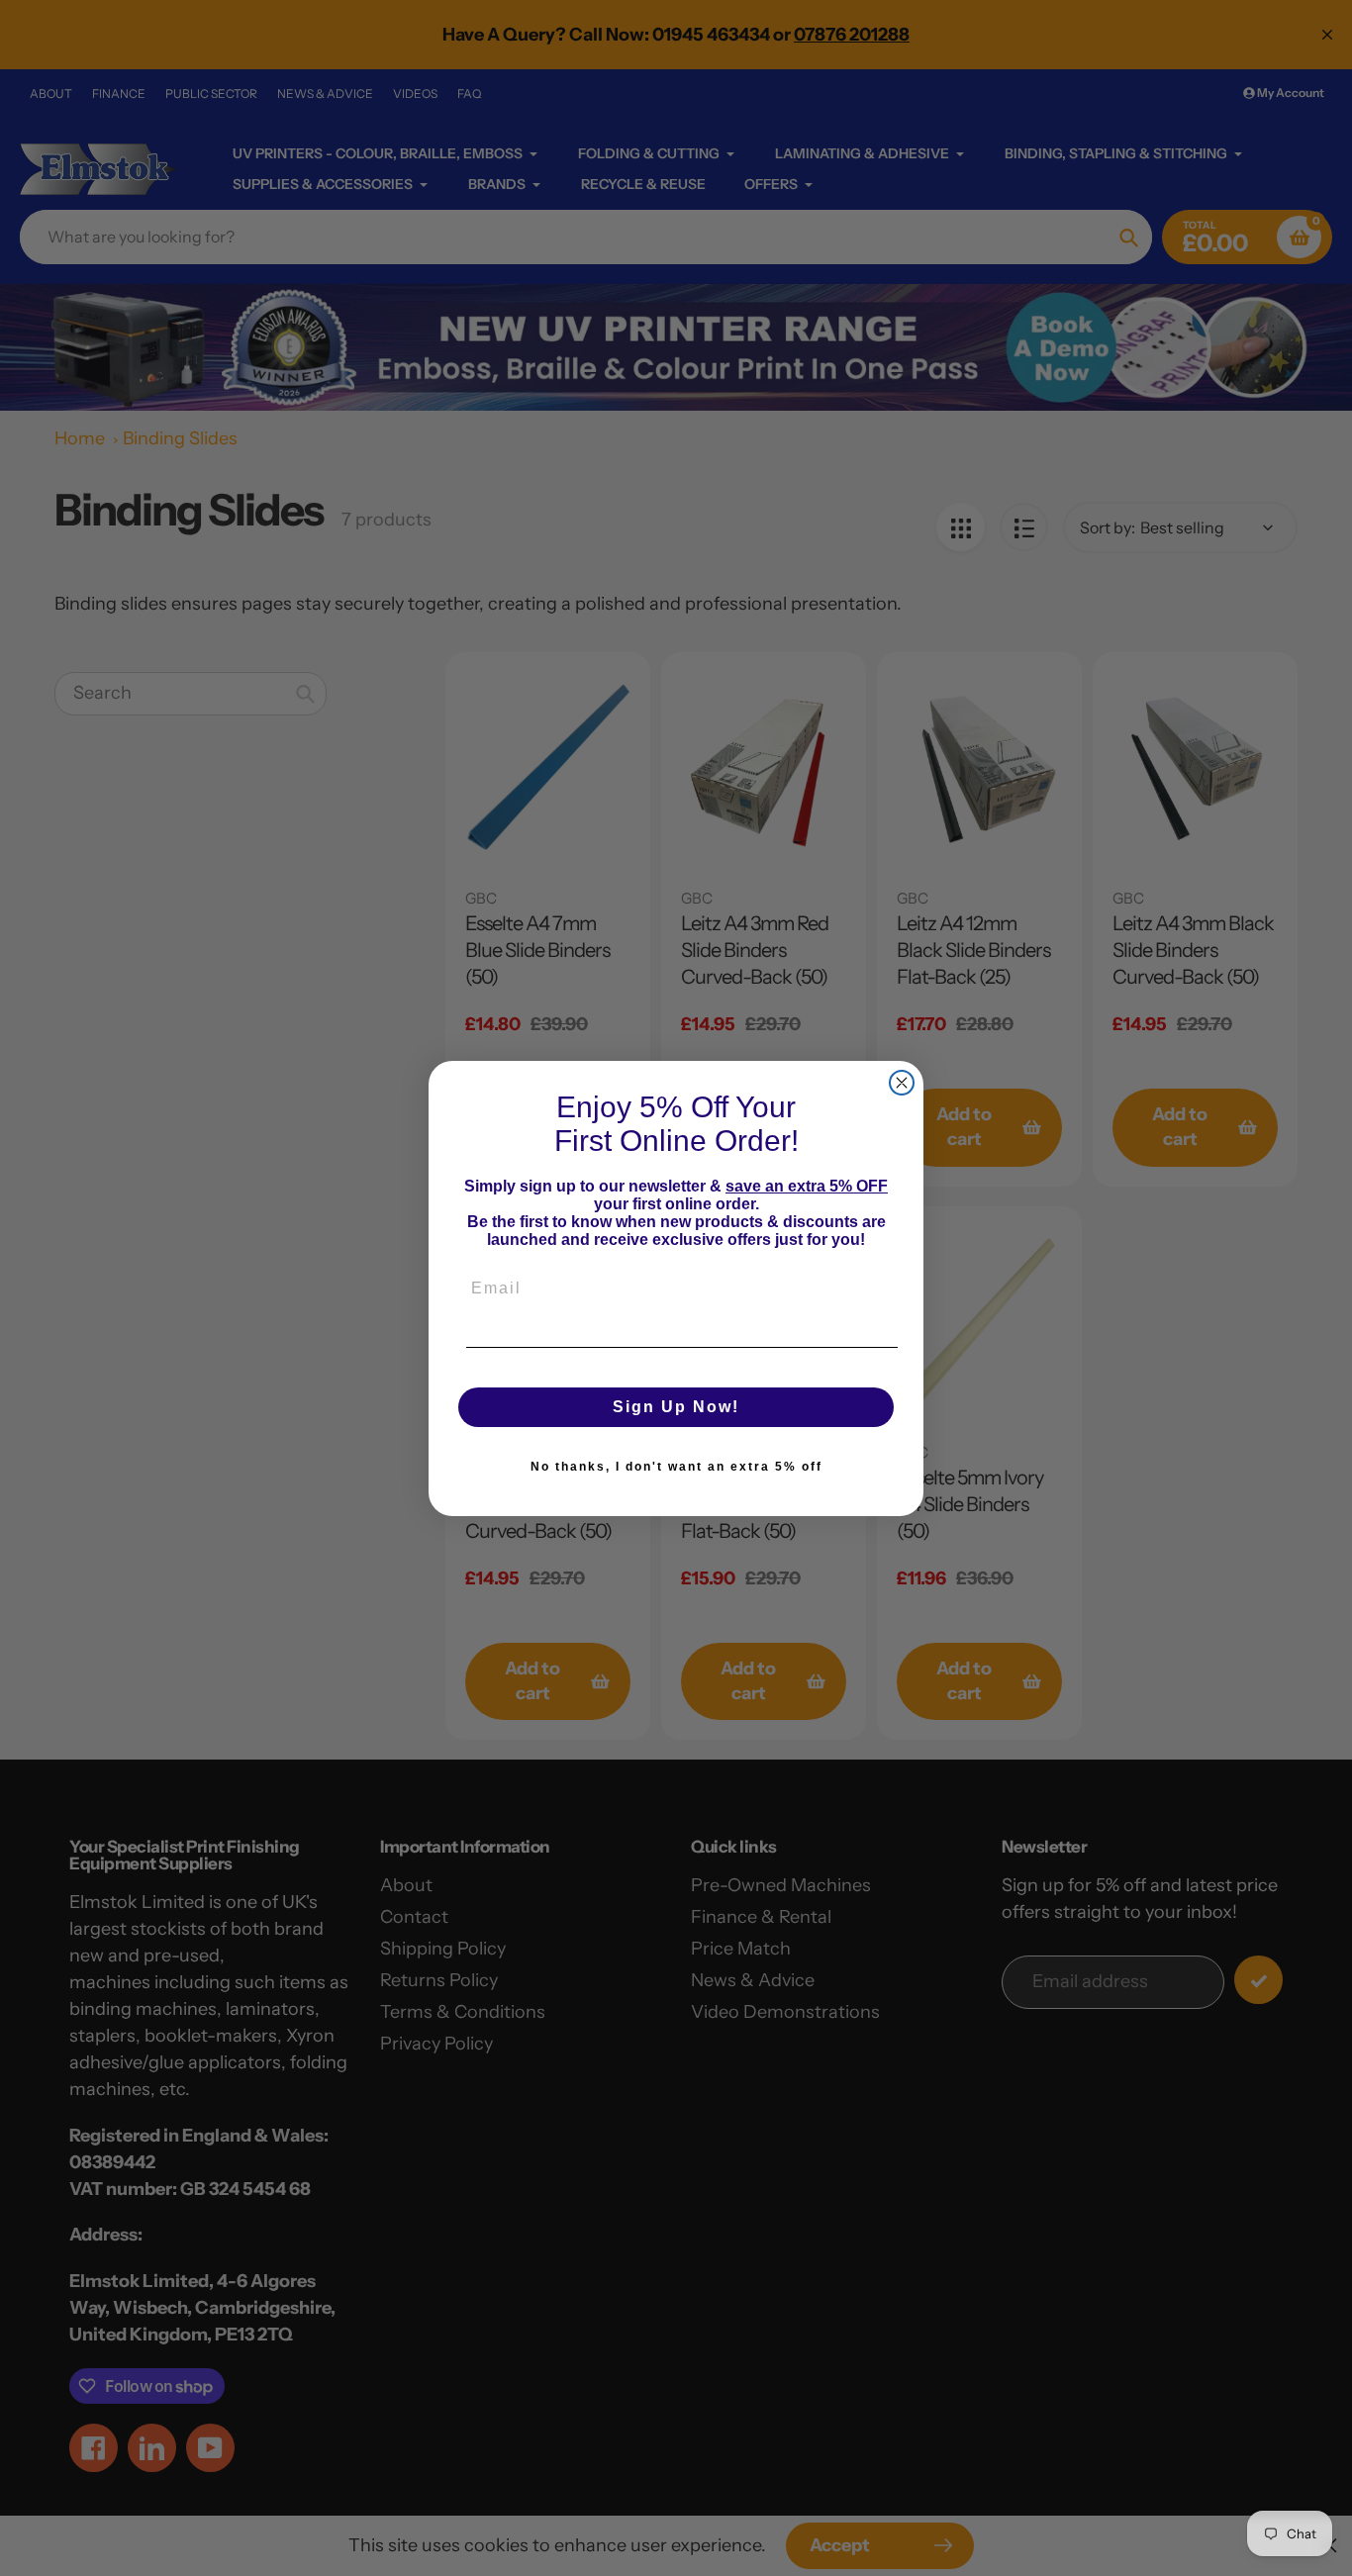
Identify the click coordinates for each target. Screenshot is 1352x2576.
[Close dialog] (902, 1083)
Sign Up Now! (676, 1407)
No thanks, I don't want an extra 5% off (676, 1467)
